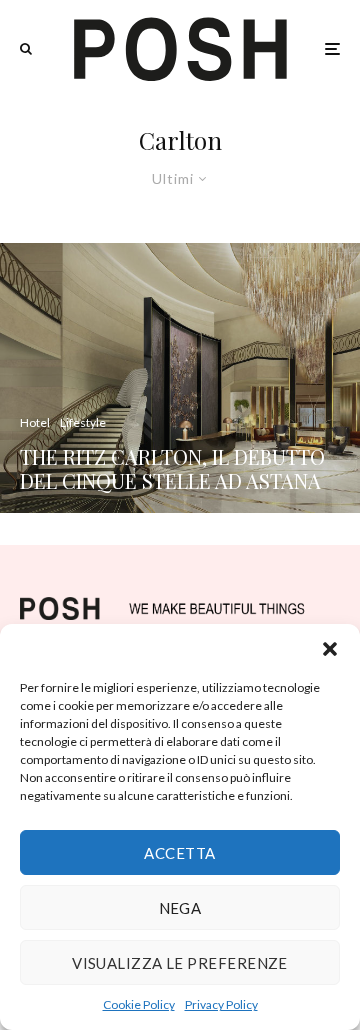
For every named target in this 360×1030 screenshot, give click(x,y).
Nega (180, 908)
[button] (330, 649)
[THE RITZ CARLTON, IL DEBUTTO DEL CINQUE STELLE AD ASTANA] (180, 378)
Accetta (179, 853)
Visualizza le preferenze (180, 963)
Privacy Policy (221, 1004)
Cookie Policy (139, 1004)
